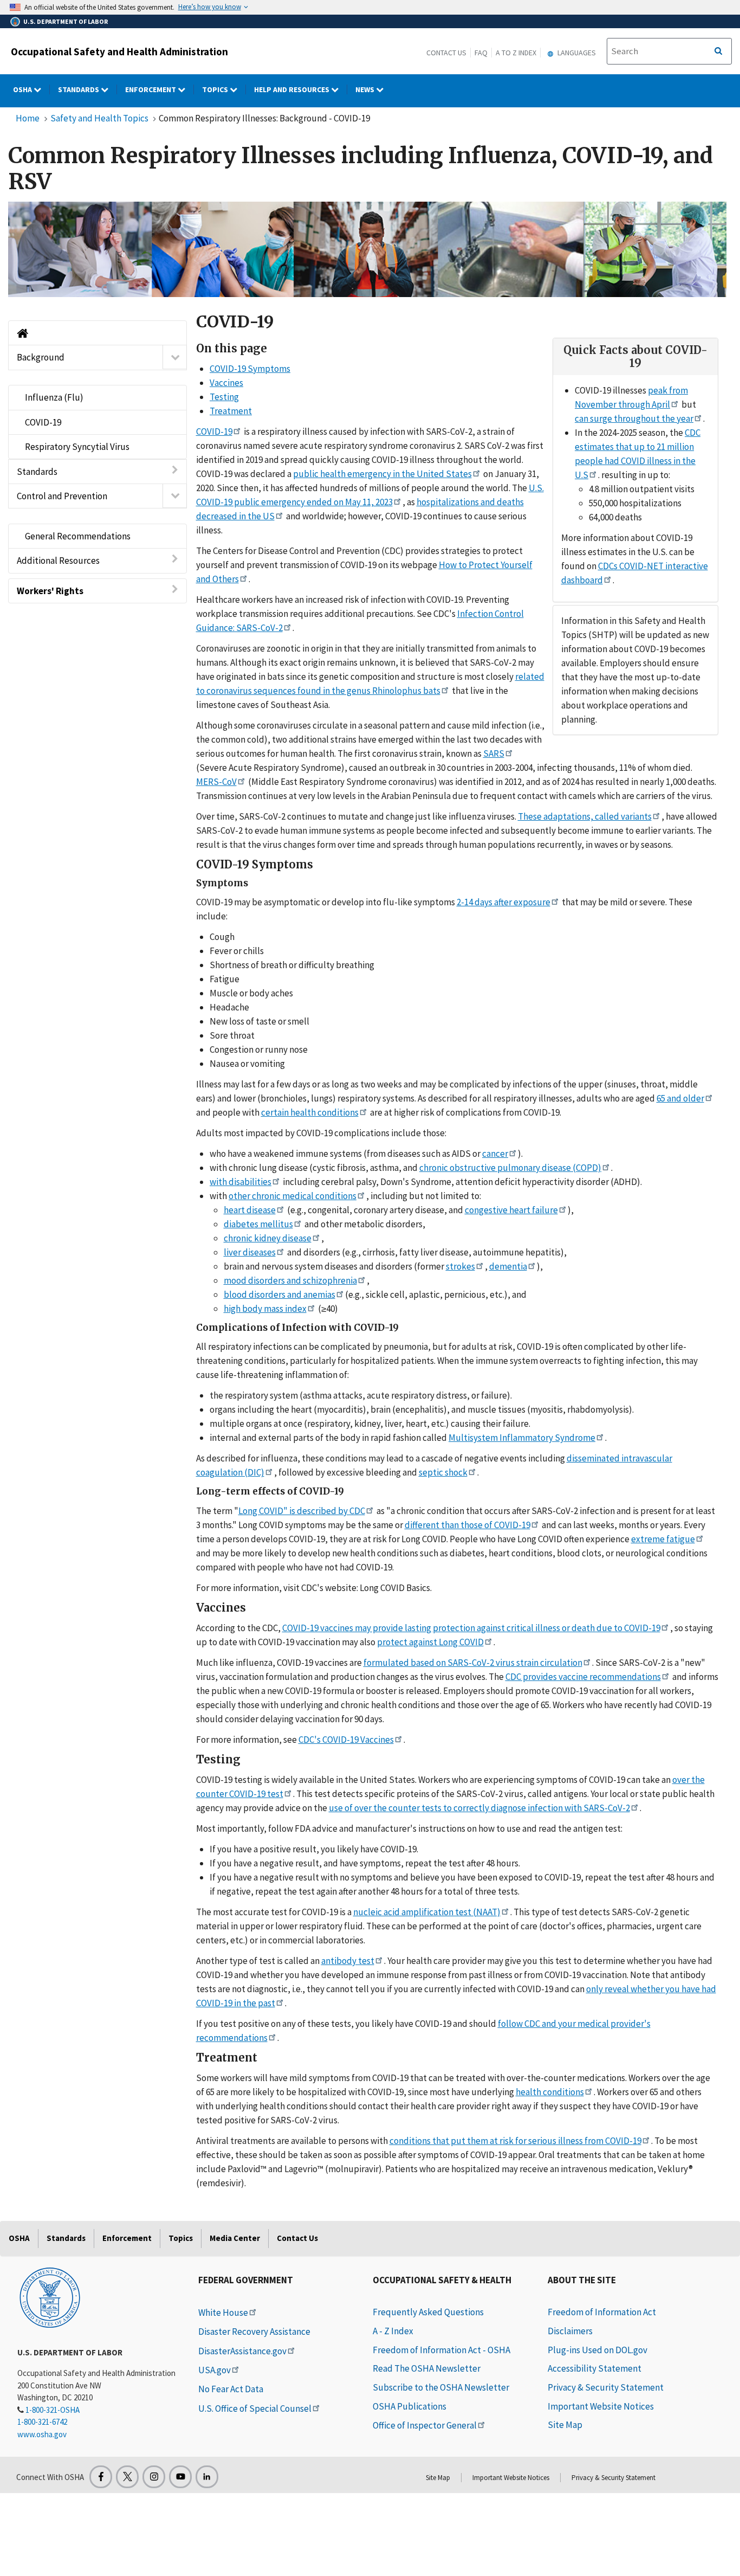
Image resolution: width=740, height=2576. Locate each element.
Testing (224, 397)
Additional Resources (58, 561)
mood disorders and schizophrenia (290, 1280)
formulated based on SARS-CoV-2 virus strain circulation (473, 1663)
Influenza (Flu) (54, 397)
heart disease (250, 1210)
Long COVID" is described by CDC (302, 1511)
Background (41, 357)
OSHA (23, 89)
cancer (495, 1154)
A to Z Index (516, 53)
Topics (216, 89)
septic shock (443, 1472)
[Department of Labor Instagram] (154, 2477)
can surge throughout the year (634, 418)
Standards (79, 89)
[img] (367, 249)
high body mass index (265, 1309)
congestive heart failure (511, 1210)
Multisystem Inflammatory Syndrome (522, 1438)
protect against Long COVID (430, 1642)
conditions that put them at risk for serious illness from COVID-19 (515, 2141)
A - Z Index (393, 2331)
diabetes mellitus (258, 1224)
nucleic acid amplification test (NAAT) (427, 1912)
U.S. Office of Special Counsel (255, 2408)
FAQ (481, 53)
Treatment (231, 411)
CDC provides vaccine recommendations (583, 1677)
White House (223, 2313)
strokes (460, 1266)
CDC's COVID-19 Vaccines (346, 1740)
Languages (576, 53)
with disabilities (241, 1182)
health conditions (550, 2092)
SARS (494, 754)
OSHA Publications (410, 2406)
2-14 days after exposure (504, 902)
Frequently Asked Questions (428, 2312)
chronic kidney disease (268, 1238)
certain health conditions (310, 1112)
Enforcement (151, 89)
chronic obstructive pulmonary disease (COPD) (510, 1168)
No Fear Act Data (231, 2389)
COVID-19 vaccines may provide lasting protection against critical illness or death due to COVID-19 (471, 1628)
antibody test (348, 1961)
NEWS (366, 89)
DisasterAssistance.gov (242, 2351)
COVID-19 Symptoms (250, 369)
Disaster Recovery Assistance (254, 2332)
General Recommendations (78, 536)
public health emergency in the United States (382, 474)
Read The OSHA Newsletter (427, 2368)
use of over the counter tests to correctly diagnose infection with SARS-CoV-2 (479, 1808)
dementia (508, 1266)
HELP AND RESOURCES (293, 89)
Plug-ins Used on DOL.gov (598, 2350)
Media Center (235, 2238)
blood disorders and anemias (280, 1295)
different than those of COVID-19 (468, 1525)
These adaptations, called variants (585, 816)
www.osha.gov (42, 2434)
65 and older (680, 1098)
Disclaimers (570, 2331)
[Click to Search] (718, 51)
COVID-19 (43, 422)
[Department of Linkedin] (207, 2477)
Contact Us (446, 53)
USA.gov (215, 2370)
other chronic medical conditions (293, 1196)
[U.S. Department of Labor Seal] (50, 2297)
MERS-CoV (216, 782)
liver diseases (250, 1252)
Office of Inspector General (425, 2425)
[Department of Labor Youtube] (180, 2477)
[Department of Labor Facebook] (101, 2477)
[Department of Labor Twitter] (127, 2477)
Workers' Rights (50, 590)
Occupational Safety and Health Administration (119, 51)
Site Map (565, 2425)
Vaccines (226, 383)
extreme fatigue (663, 1539)
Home (28, 118)
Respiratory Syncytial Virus (77, 447)
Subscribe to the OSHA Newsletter (441, 2387)
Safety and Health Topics (99, 118)
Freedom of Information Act (602, 2312)
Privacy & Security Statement (606, 2387)
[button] (175, 357)
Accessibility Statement (595, 2368)
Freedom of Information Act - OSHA (442, 2350)
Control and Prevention (62, 495)
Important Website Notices (601, 2406)
